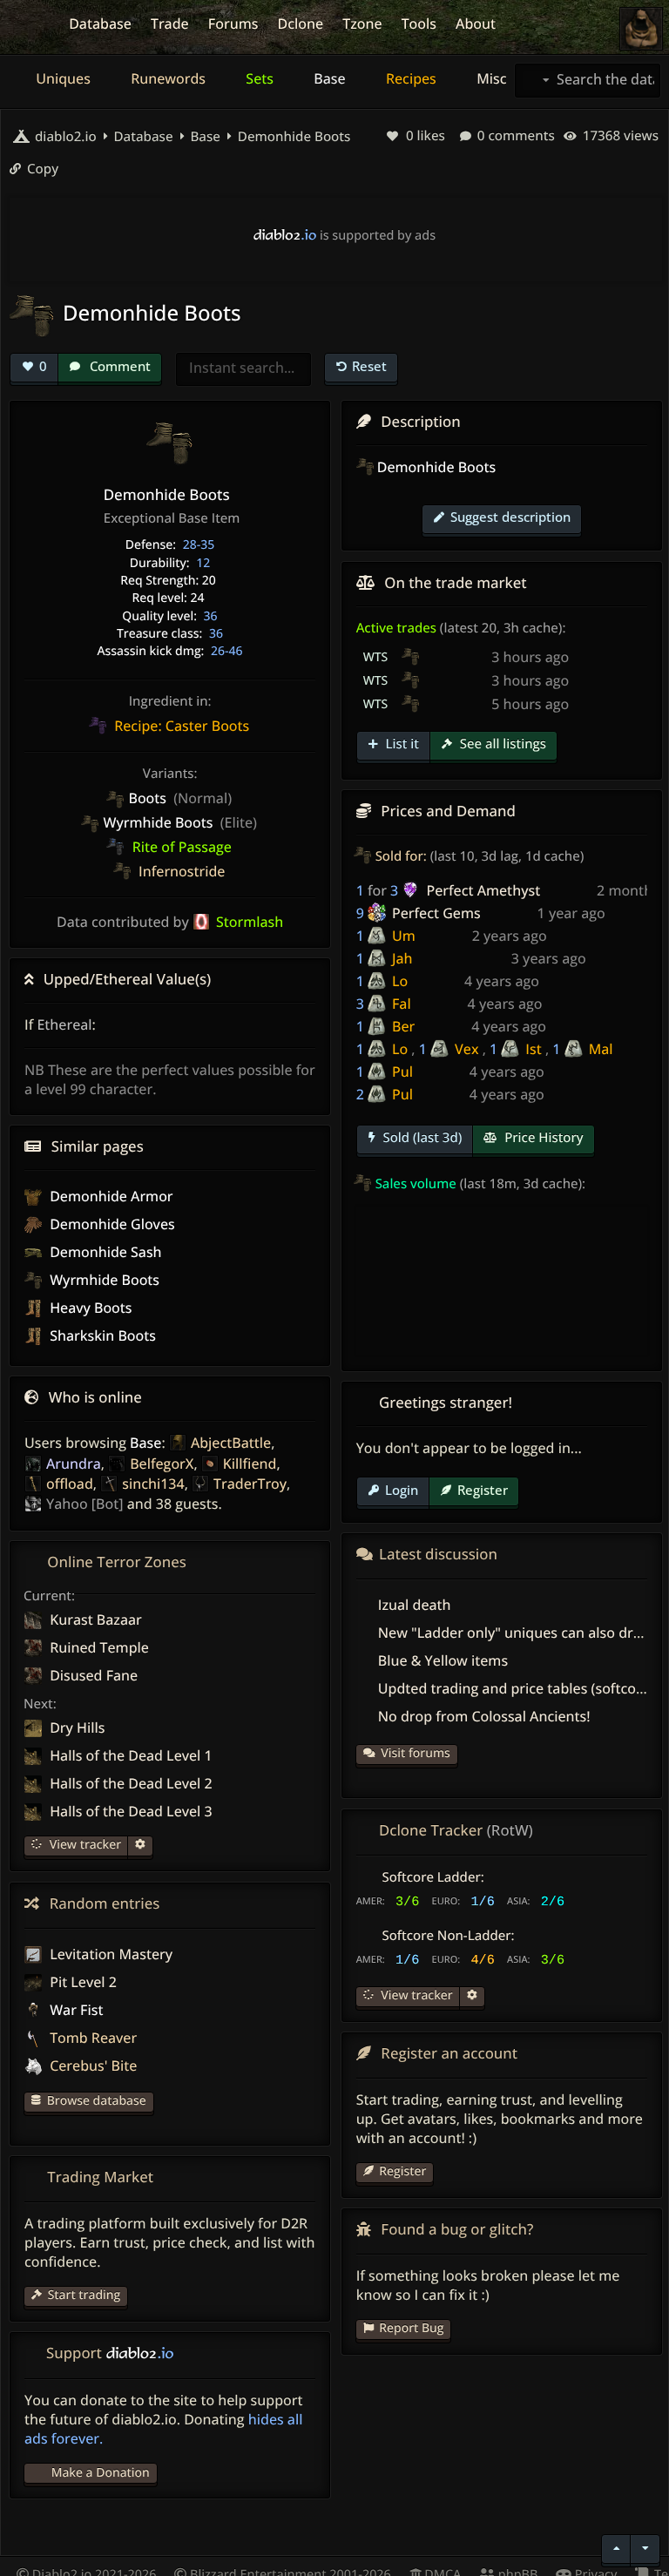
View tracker (84, 1845)
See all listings (501, 744)
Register (483, 1490)
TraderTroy (250, 1484)
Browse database (97, 2101)
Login (402, 1490)
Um (404, 936)
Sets (258, 78)
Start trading (84, 2295)
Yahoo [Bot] (84, 1504)
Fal (402, 1004)
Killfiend (250, 1464)
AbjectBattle (231, 1443)
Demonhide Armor (110, 1196)
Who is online (95, 1397)
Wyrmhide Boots (103, 1280)
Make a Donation (101, 2473)
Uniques (61, 78)
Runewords (166, 78)
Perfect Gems (436, 913)
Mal (601, 1049)
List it (401, 744)
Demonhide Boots (292, 137)
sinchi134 (153, 1484)
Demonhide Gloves (111, 1224)
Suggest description (510, 517)
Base (328, 78)
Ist (533, 1049)
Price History (542, 1138)
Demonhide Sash (104, 1252)
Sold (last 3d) (421, 1138)
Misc (490, 78)
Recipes (409, 78)
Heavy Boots (89, 1308)
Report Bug (411, 2328)
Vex (466, 1049)
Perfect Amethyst (483, 890)
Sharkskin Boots (101, 1335)
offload (70, 1484)
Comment (118, 366)
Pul (402, 1072)
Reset (369, 366)
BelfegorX (162, 1464)
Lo (400, 981)
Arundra (74, 1464)
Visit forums (416, 1753)
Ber (403, 1026)
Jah (402, 958)
